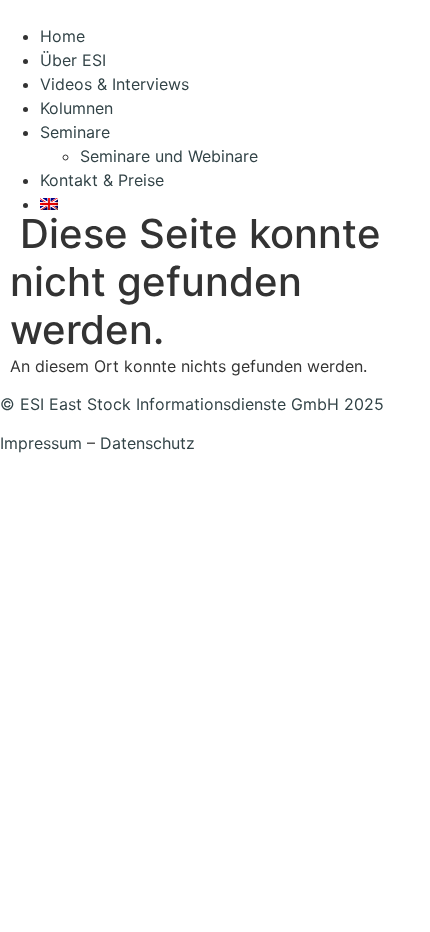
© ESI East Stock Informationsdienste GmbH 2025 (192, 404)
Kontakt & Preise (102, 180)
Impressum (41, 443)
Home (62, 36)
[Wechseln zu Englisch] (235, 204)
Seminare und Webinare (169, 156)
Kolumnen (76, 108)
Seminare (75, 132)
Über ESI (73, 60)
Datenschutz (147, 443)
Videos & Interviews (114, 84)
